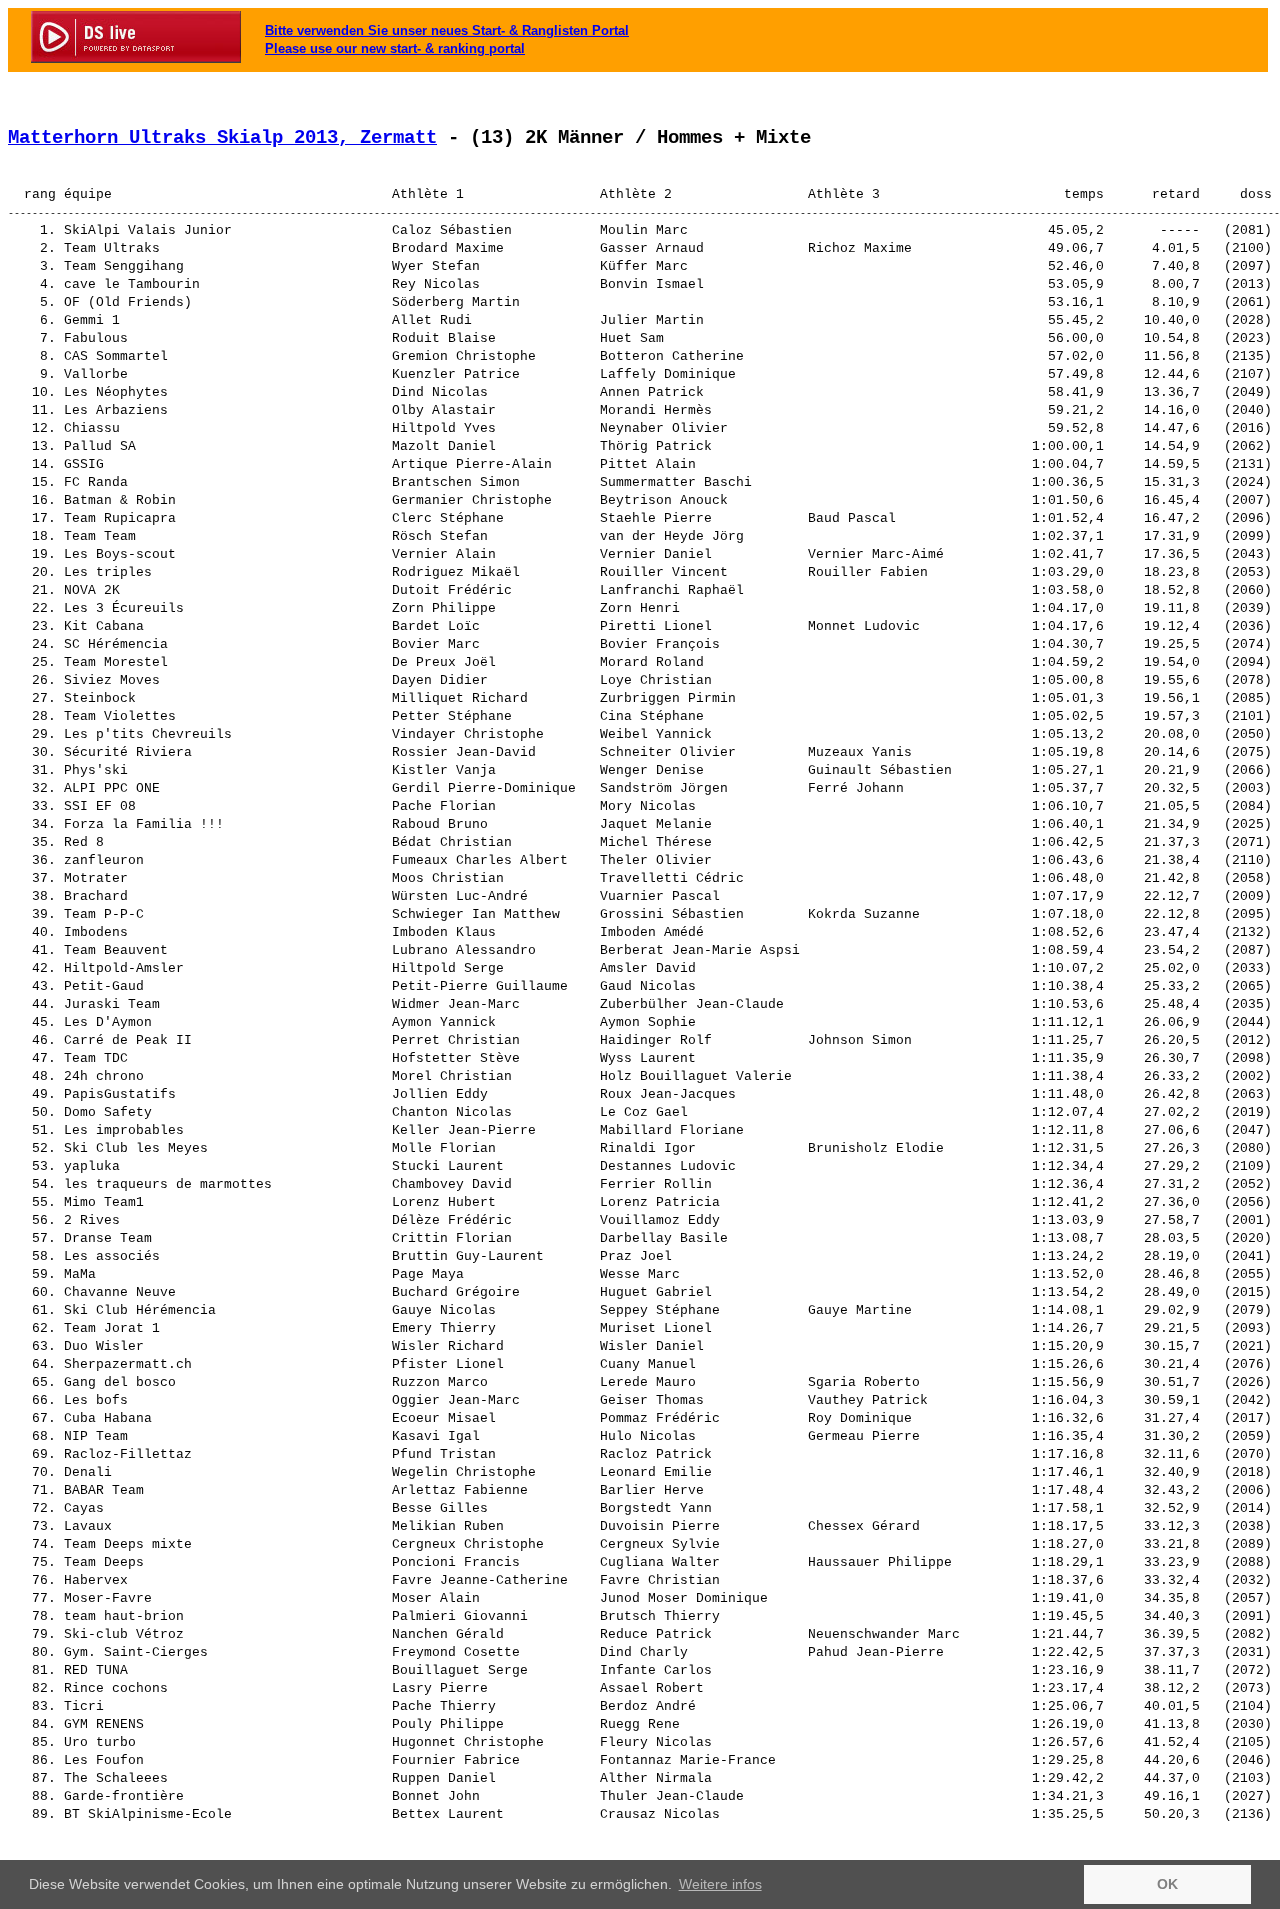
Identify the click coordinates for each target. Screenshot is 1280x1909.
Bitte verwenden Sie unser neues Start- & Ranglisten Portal (447, 30)
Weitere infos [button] (720, 1884)
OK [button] (1167, 1884)
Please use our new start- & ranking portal (395, 48)
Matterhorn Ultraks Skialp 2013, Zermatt (222, 138)
